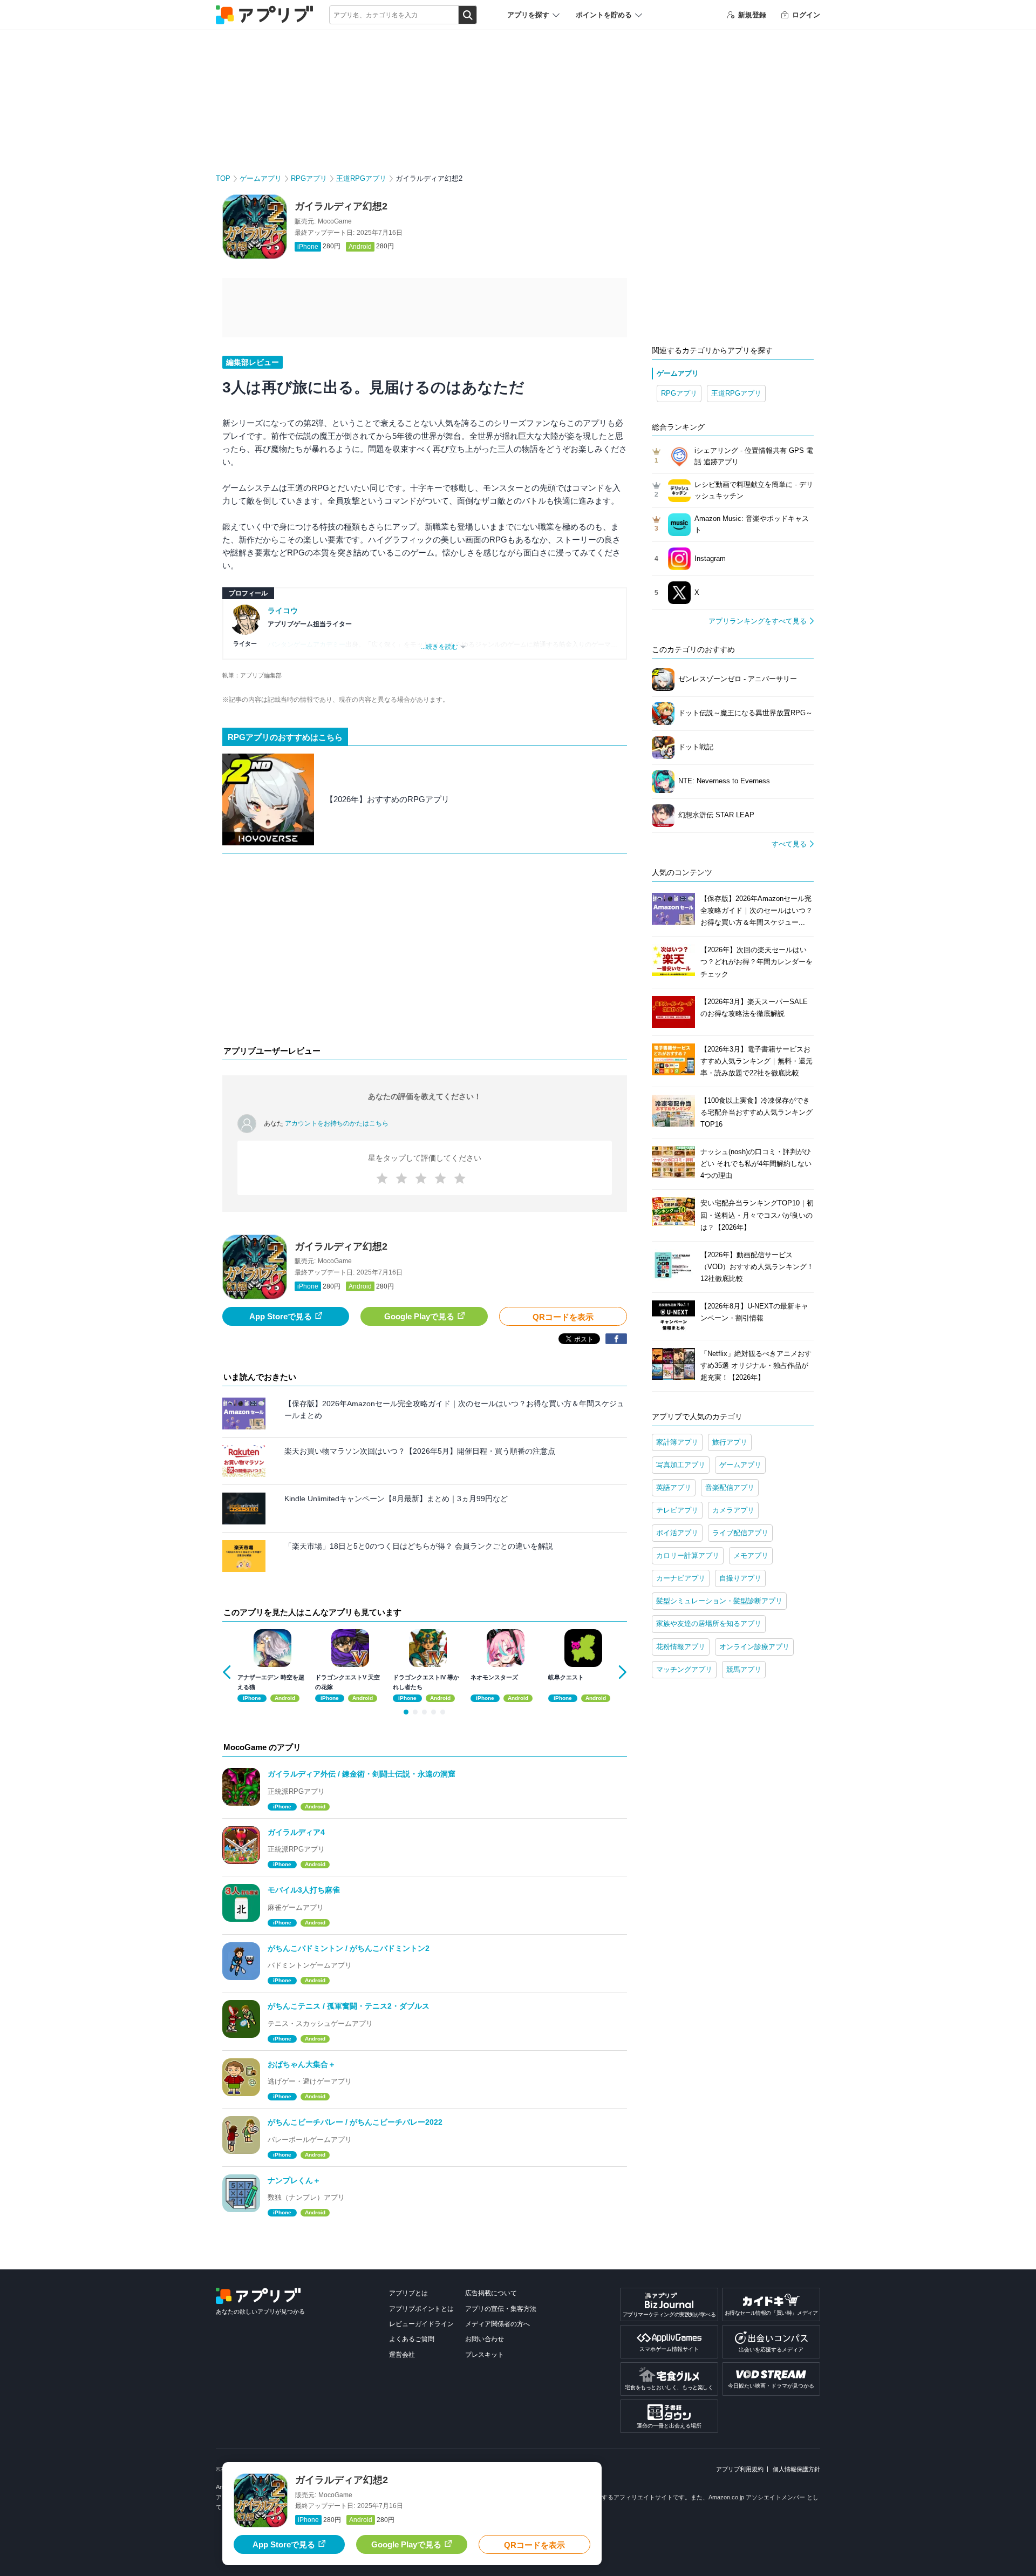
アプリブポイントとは (421, 2309)
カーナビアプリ (681, 1578)
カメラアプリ (733, 1510)
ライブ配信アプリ (740, 1533)
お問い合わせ (485, 2339)
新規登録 (752, 15)
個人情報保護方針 (796, 2469)
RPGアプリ (309, 178)
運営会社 (402, 2355)
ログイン (806, 15)
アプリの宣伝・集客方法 (501, 2309)
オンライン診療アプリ (754, 1647)
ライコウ (283, 611)
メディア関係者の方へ (497, 2324)
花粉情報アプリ (681, 1647)
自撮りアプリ (740, 1578)
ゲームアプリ (261, 178)
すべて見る (789, 844)
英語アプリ (674, 1487)
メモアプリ (751, 1555)
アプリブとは (408, 2293)
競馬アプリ (744, 1669)
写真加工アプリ (681, 1465)
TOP (223, 178)
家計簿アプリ (677, 1442)
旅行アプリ (730, 1442)
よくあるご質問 (412, 2339)
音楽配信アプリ (730, 1487)
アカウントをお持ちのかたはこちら (337, 1123)
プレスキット (485, 2355)
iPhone (308, 247)
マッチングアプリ (684, 1669)
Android (360, 247)
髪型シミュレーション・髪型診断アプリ (719, 1601)
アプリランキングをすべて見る (758, 621)
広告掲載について (491, 2293)
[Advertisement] (425, 952)
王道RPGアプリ (361, 178)
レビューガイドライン (421, 2324)
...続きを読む (439, 647)
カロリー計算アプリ (688, 1555)
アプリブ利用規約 (740, 2469)
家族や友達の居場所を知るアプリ (709, 1623)
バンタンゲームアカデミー (306, 645)
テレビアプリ (677, 1510)
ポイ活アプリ (677, 1533)
